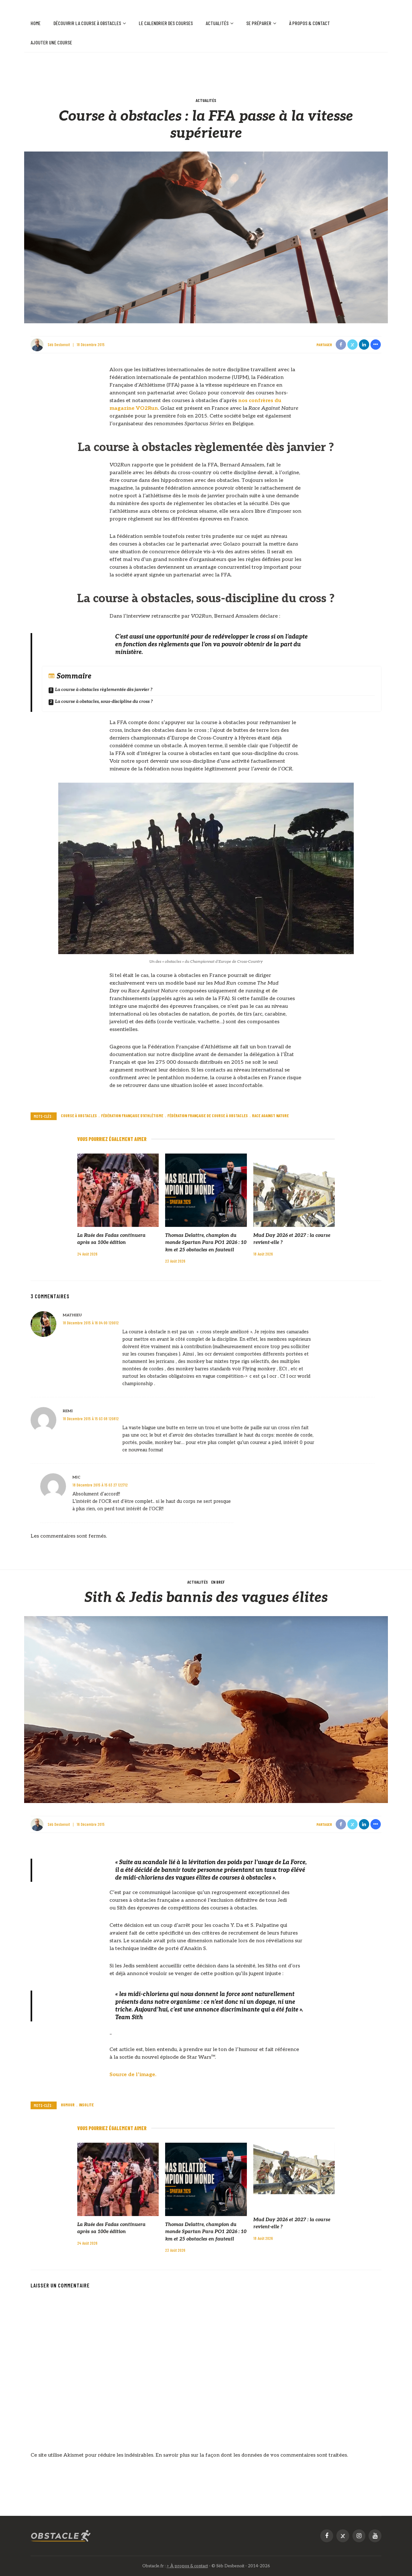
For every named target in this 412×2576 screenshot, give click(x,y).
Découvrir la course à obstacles (87, 23)
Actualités (217, 23)
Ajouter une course (51, 42)
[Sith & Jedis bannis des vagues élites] (206, 1709)
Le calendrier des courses (166, 23)
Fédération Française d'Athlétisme (132, 1116)
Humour (68, 2105)
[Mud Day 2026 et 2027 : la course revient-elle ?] (294, 1190)
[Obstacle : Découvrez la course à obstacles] (61, 2536)
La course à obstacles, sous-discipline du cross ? (104, 701)
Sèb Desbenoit (59, 345)
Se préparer (259, 23)
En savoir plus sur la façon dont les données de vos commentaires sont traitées (251, 2455)
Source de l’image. (133, 2075)
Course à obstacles (79, 1116)
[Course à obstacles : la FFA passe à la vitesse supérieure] (206, 237)
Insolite (86, 2105)
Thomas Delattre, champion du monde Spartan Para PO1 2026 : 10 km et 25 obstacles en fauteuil (206, 1242)
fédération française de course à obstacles (208, 1116)
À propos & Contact (309, 23)
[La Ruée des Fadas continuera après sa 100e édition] (118, 1190)
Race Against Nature (270, 1116)
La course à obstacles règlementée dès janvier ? (104, 690)
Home (36, 23)
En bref (218, 1582)
